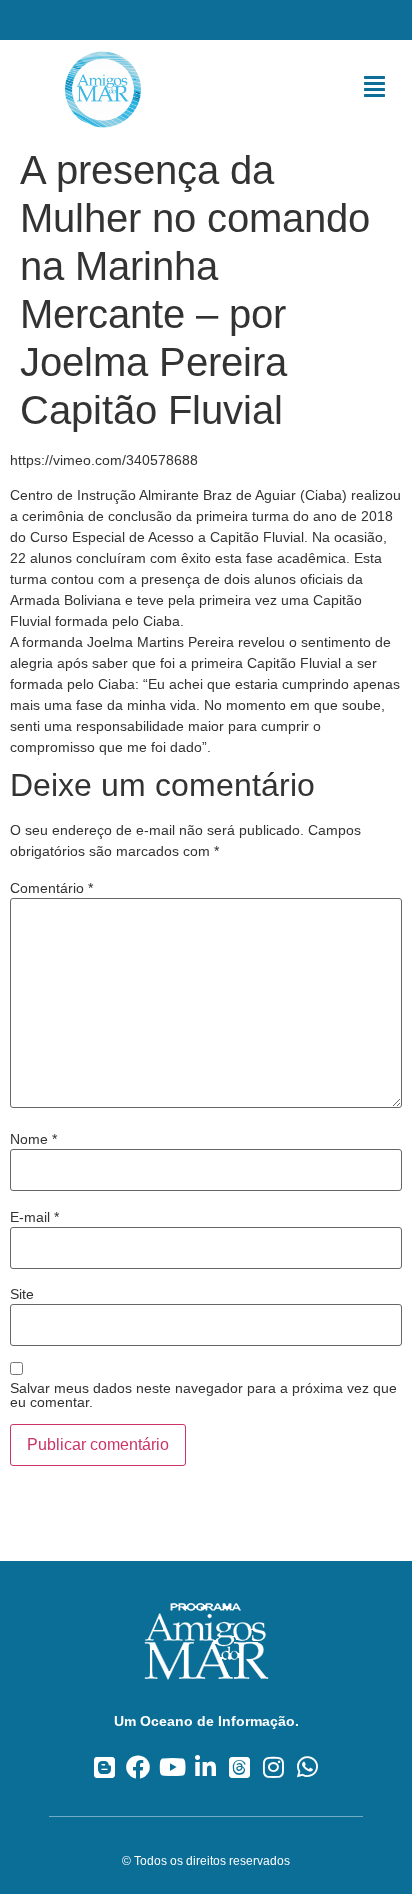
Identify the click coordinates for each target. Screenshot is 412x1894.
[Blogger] (104, 1766)
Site (22, 1294)
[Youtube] (172, 1766)
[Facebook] (138, 1766)
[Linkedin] (206, 1766)
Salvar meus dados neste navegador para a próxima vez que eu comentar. (203, 1395)
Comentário (51, 888)
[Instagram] (273, 1766)
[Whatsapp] (307, 1766)
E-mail (34, 1217)
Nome (33, 1139)
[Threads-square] (239, 1766)
